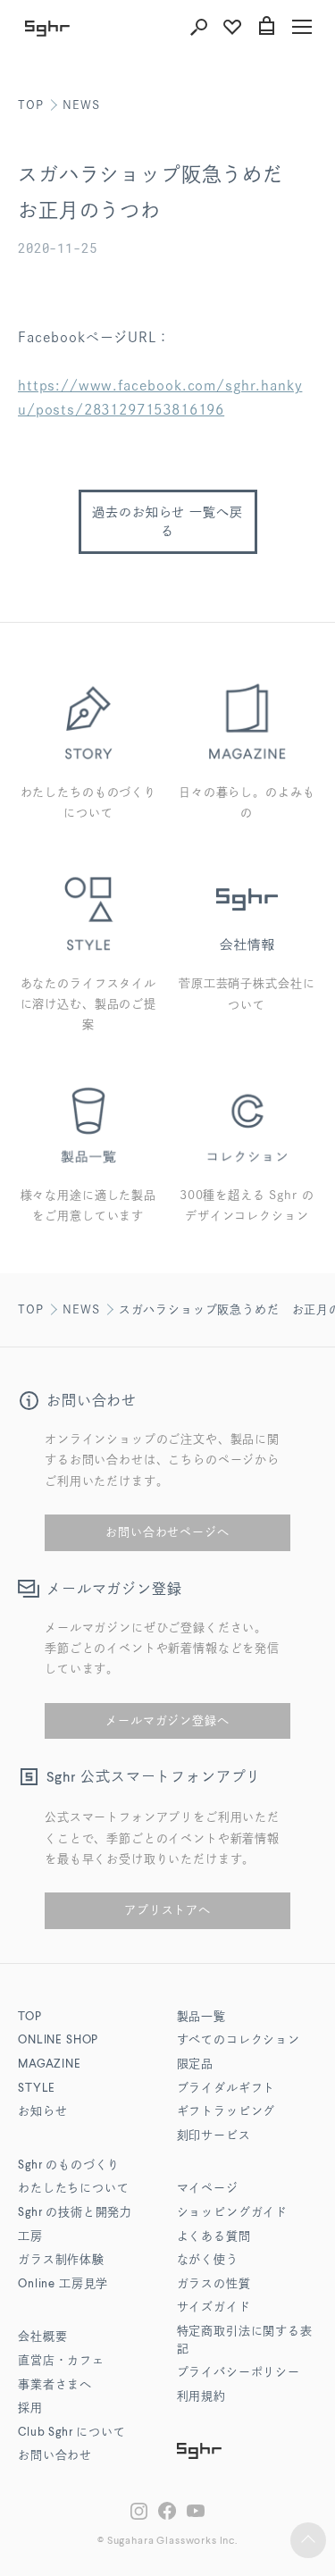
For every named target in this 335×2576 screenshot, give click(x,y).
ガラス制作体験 (61, 2260)
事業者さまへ (55, 2385)
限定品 (196, 2064)
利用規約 (201, 2397)
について (72, 2433)
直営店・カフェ (61, 2361)
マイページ (208, 2189)
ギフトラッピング (226, 2112)
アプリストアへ (167, 1910)
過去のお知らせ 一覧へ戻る (167, 521)
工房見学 (63, 2284)
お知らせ (42, 2112)
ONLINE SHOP (58, 2040)
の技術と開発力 (75, 2213)
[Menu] (302, 27)
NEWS (81, 105)
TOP (31, 105)
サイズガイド (214, 2307)
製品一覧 (201, 2017)
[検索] (198, 27)
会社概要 (42, 2337)
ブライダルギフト (226, 2089)
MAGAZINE (50, 2064)
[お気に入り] (232, 27)
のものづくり (69, 2165)
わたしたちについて (74, 2189)
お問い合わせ (55, 2456)
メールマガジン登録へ (167, 1720)
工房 (30, 2237)
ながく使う (208, 2260)
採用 (30, 2408)
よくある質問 (214, 2237)
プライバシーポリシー (239, 2373)
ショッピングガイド (233, 2213)
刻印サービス (214, 2136)
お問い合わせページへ (167, 1532)
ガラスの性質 (214, 2284)
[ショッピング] (266, 27)
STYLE (37, 2089)
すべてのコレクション (239, 2040)
